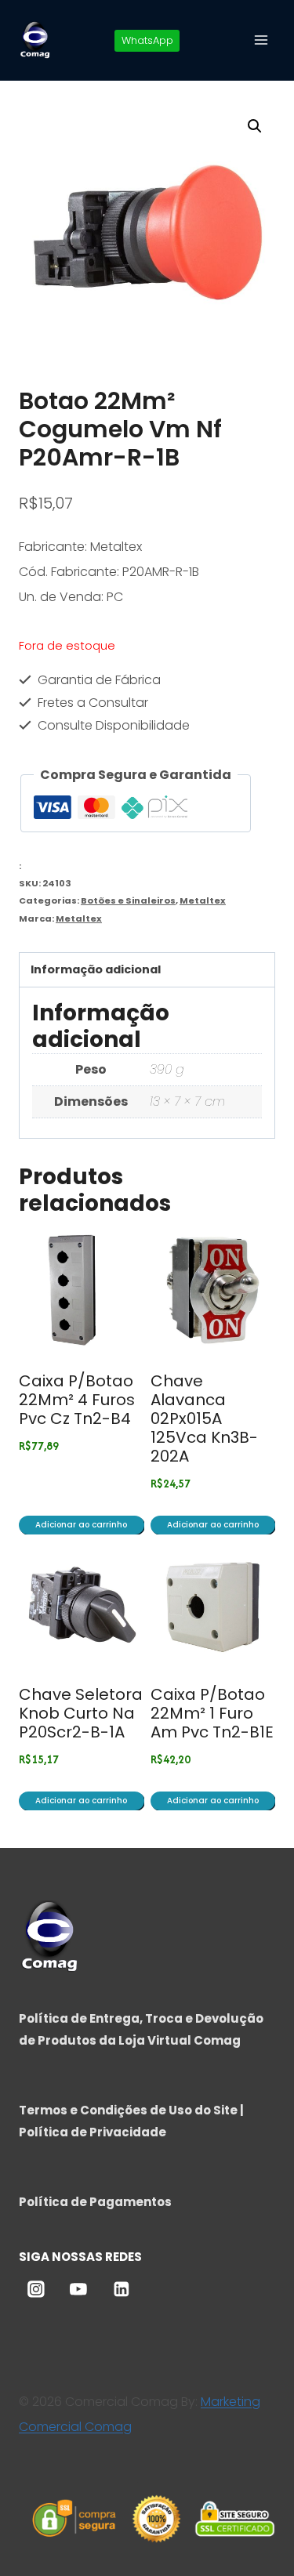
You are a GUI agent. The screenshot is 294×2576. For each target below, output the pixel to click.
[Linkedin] (122, 2289)
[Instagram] (36, 2289)
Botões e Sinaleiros (128, 900)
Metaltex (203, 900)
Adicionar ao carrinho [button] (81, 1525)
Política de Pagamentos (95, 2202)
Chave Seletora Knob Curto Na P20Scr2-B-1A (81, 1713)
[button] (255, 126)
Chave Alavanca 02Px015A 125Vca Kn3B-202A (204, 1418)
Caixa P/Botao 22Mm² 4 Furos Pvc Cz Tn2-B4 (77, 1400)
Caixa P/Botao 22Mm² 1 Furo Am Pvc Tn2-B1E (212, 1713)
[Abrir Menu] (261, 40)
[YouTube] (78, 2289)
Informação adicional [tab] (96, 969)
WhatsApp (147, 40)
